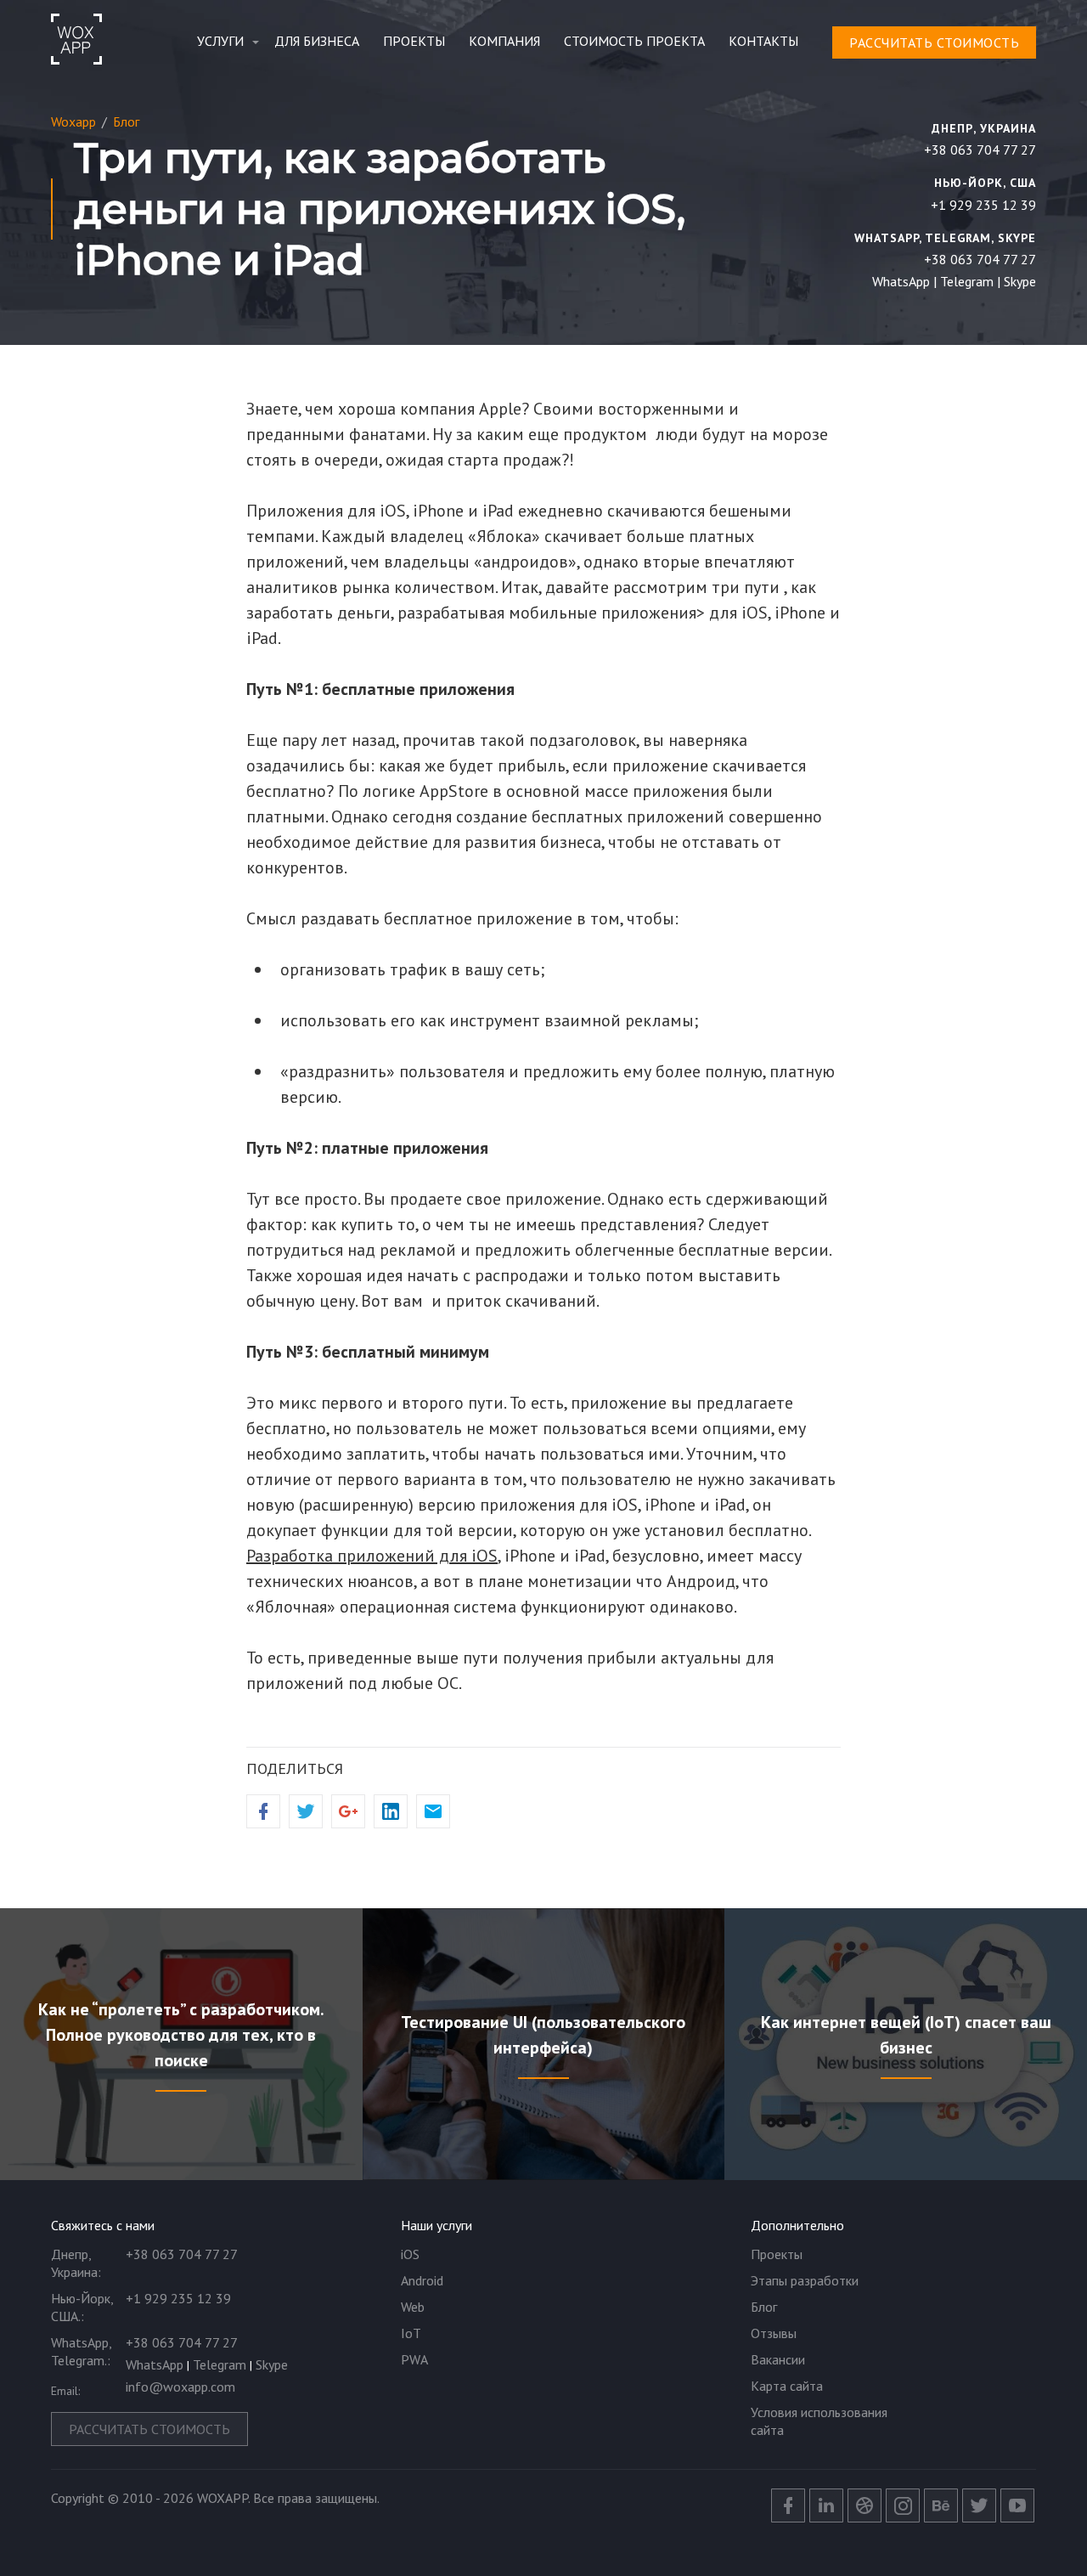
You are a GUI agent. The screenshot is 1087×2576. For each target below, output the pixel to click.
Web (413, 2307)
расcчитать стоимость (934, 42)
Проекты (414, 41)
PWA (414, 2359)
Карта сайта (787, 2386)
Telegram (967, 281)
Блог (764, 2307)
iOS (410, 2254)
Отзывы (774, 2333)
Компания (504, 41)
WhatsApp (901, 281)
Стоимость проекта (634, 41)
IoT (411, 2333)
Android (422, 2280)
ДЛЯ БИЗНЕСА (317, 41)
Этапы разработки (805, 2280)
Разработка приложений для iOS (372, 1556)
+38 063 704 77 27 (980, 150)
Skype (1020, 281)
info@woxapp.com (180, 2387)
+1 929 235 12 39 (983, 205)
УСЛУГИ (220, 41)
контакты (763, 41)
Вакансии (778, 2359)
